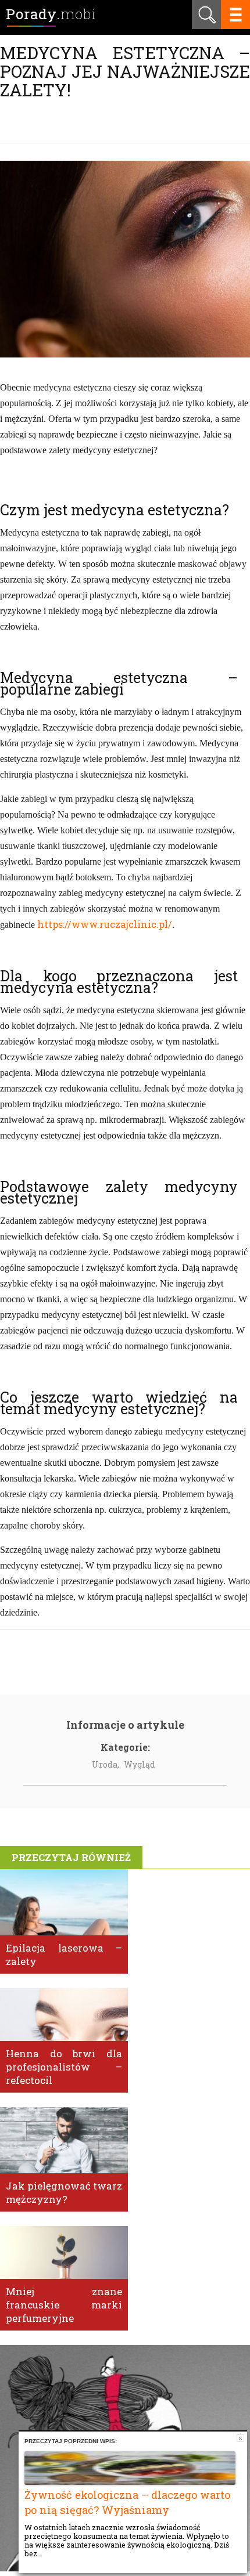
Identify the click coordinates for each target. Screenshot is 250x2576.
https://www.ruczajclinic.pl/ (105, 924)
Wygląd (140, 1764)
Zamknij (240, 2438)
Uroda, (106, 1764)
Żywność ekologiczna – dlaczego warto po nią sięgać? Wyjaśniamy (127, 2502)
